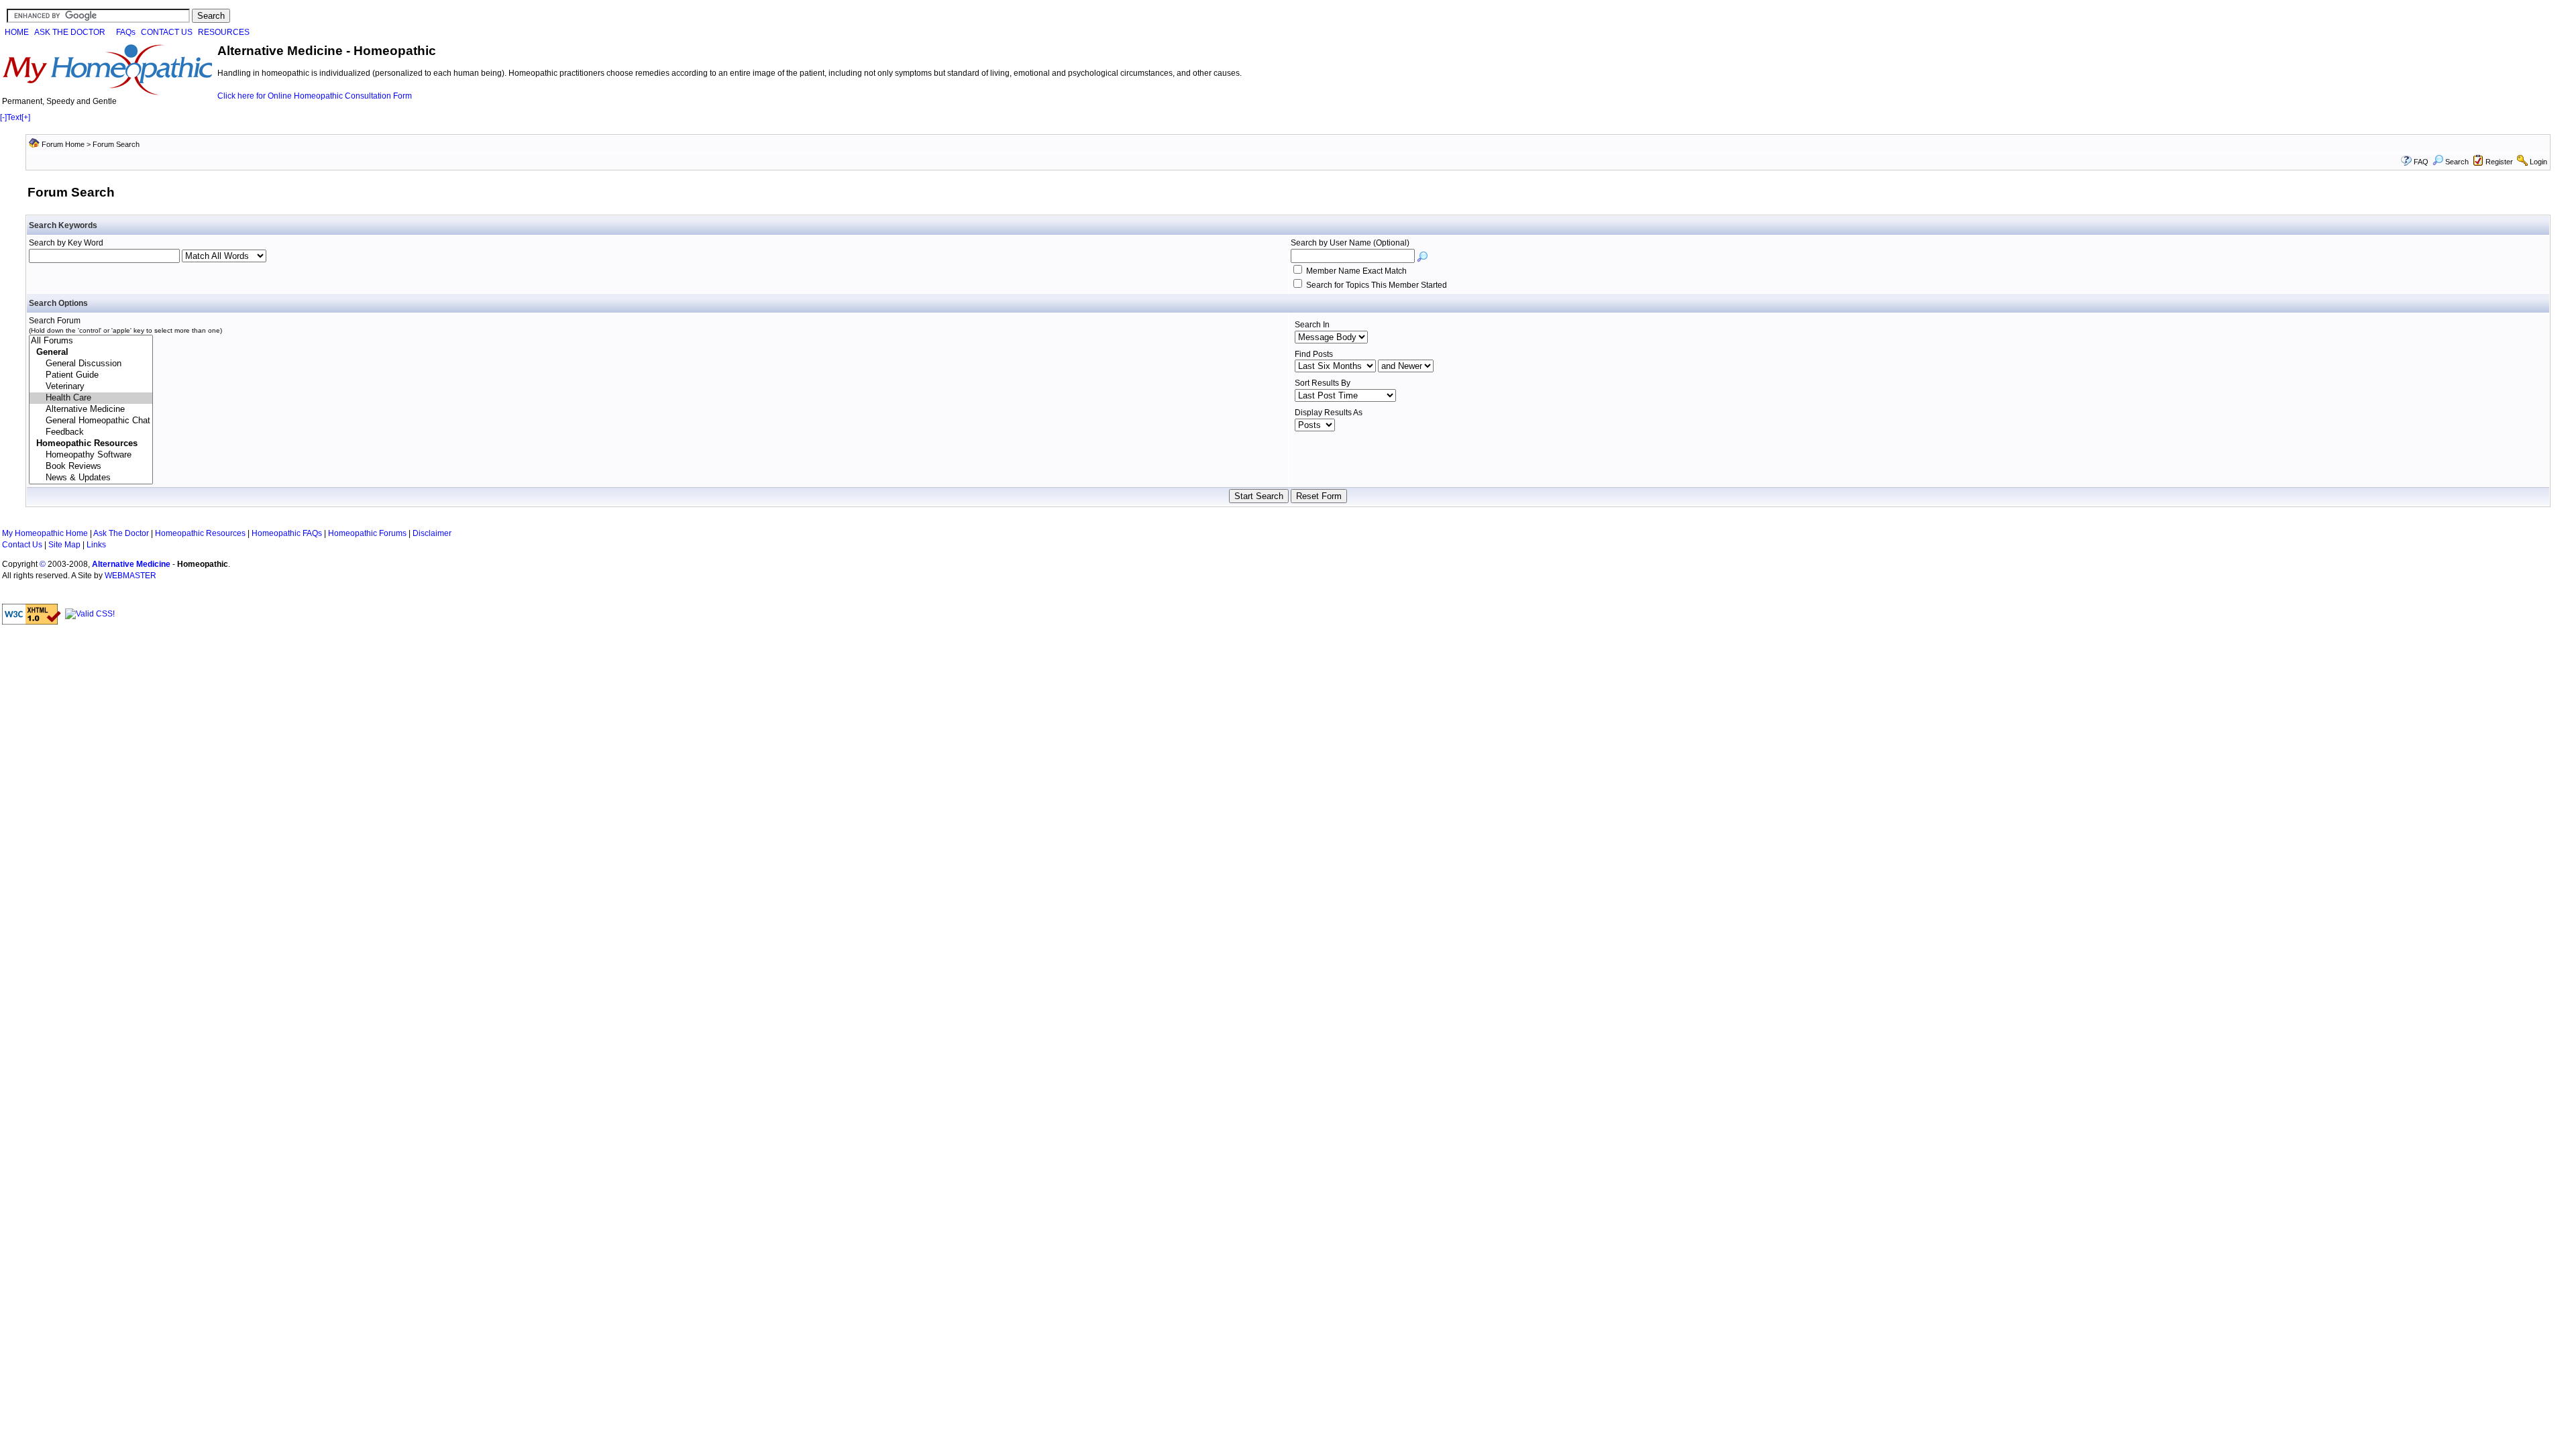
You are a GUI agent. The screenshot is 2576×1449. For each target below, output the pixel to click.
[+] (26, 117)
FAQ (2421, 162)
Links (96, 545)
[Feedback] (91, 432)
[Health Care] (91, 398)
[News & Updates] (91, 478)
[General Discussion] (91, 364)
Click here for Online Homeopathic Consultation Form (315, 96)
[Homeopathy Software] (91, 455)
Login (2538, 162)
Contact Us (22, 545)
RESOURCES (224, 32)
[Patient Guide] (91, 375)
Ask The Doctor (121, 533)
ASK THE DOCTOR (70, 32)
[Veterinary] (91, 387)
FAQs (126, 32)
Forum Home (63, 144)
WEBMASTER (130, 576)
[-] (3, 117)
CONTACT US (167, 32)
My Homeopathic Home (45, 533)
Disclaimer (432, 533)
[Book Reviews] (91, 467)
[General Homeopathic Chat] (91, 421)
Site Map (64, 545)
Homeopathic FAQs (287, 533)
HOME (17, 32)
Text (14, 117)
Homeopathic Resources (200, 533)
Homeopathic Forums (367, 533)
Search (2457, 162)
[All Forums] (91, 341)
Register (2499, 162)
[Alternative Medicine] (91, 410)
